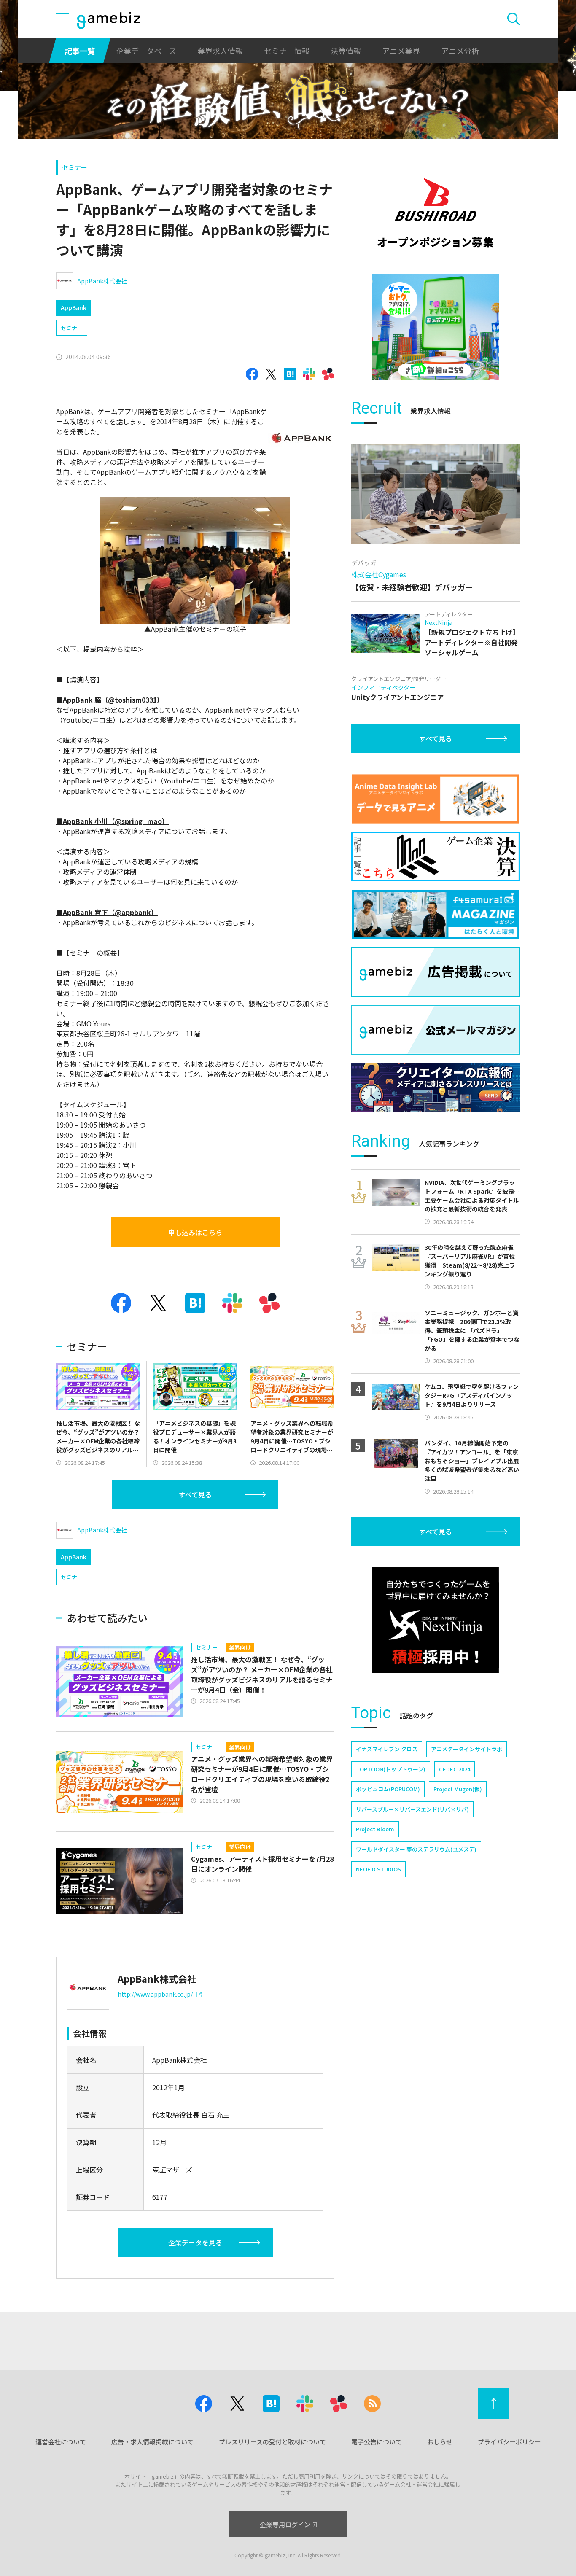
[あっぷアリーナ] (436, 327)
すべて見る (195, 1494)
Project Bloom (375, 1829)
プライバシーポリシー (509, 2442)
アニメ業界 (401, 51)
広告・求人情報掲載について (152, 2442)
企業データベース (146, 51)
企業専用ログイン (285, 2524)
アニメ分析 (460, 51)
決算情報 (346, 51)
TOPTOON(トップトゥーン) (391, 1769)
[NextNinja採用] (436, 1620)
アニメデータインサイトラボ (467, 1749)
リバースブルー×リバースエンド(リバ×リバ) (412, 1809)
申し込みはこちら (195, 1232)
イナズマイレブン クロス (387, 1749)
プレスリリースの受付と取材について (272, 2442)
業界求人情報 (220, 51)
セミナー (75, 167)
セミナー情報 (287, 51)
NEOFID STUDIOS (378, 1869)
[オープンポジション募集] (436, 213)
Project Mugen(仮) (458, 1789)
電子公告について (377, 2442)
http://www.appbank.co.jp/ (155, 1994)
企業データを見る (195, 2242)
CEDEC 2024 (455, 1769)
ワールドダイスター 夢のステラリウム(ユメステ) (416, 1849)
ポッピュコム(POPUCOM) (388, 1789)
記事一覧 (80, 51)
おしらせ (440, 2442)
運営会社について (61, 2442)
